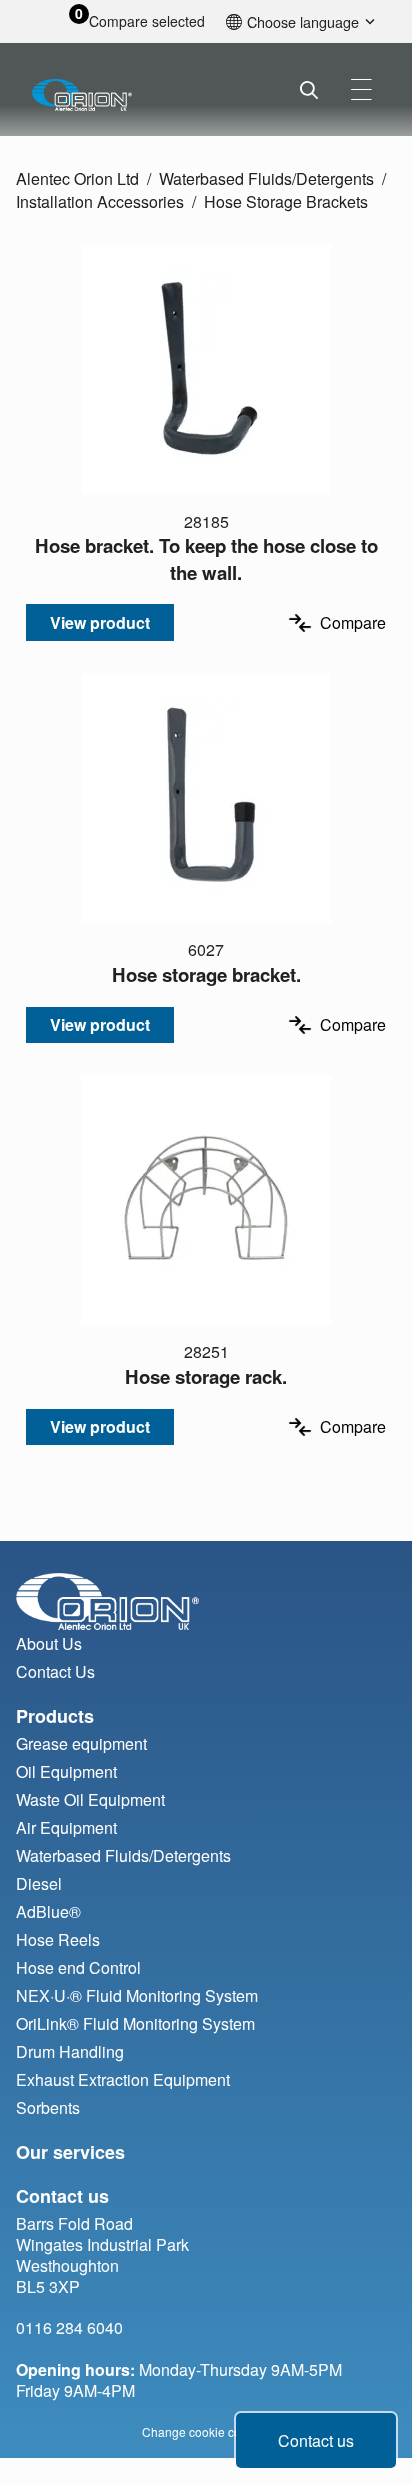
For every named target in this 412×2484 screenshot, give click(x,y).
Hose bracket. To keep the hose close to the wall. (206, 558)
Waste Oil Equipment (90, 1799)
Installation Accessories (100, 201)
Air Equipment (66, 1827)
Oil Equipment (66, 1771)
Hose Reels (58, 1939)
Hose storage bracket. (206, 974)
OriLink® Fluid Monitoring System (135, 2023)
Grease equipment (81, 1743)
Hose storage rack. (206, 1376)
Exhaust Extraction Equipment (123, 2079)
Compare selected (147, 21)
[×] (361, 89)
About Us (49, 1643)
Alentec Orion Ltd (77, 178)
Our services (70, 2152)
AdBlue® (48, 1911)
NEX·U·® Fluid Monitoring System (137, 1995)
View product (100, 622)
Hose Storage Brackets (286, 201)
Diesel (39, 1883)
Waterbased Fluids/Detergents (266, 178)
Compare (353, 622)
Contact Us (55, 1671)
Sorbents (48, 2107)
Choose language (303, 21)
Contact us (316, 2440)
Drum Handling (70, 2051)
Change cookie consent (206, 2431)
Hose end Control (78, 1967)
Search (309, 90)
